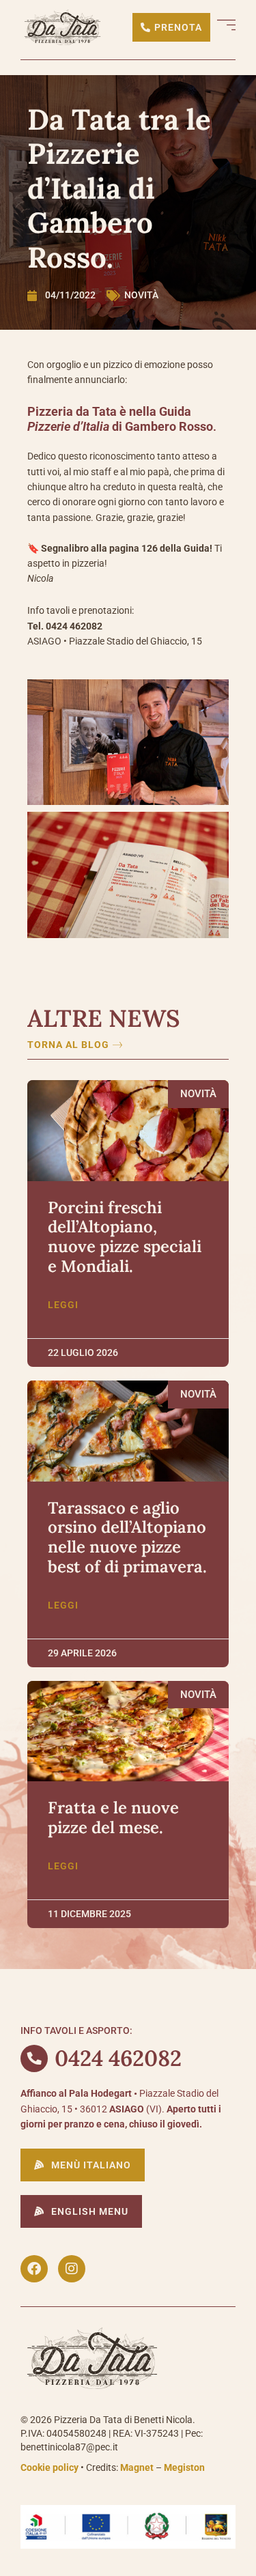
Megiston (184, 2467)
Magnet (137, 2467)
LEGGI (63, 1305)
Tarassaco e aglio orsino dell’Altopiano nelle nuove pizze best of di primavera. (127, 1537)
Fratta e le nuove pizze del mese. (113, 1817)
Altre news (104, 1018)
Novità (141, 295)
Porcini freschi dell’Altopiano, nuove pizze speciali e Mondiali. (125, 1237)
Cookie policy (49, 2467)
